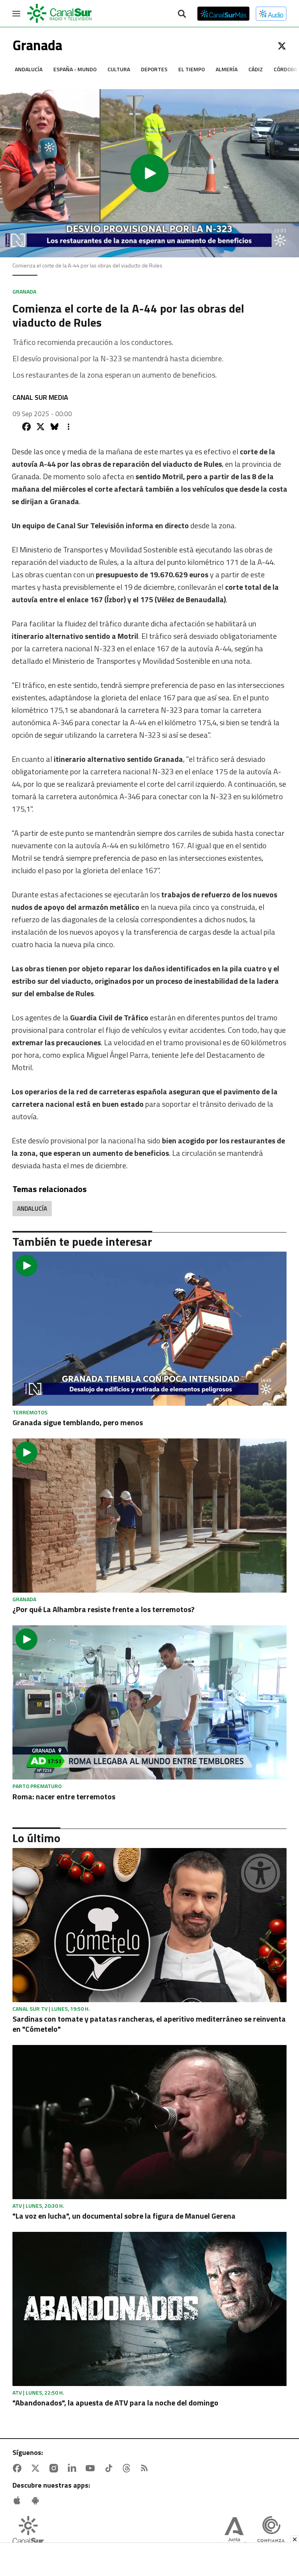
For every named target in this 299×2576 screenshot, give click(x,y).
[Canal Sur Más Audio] (271, 14)
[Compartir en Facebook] (26, 427)
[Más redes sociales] (69, 427)
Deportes (154, 69)
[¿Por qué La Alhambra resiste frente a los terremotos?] (149, 1516)
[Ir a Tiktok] (110, 2468)
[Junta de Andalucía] (234, 2532)
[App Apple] (19, 2500)
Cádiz (256, 69)
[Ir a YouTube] (92, 2468)
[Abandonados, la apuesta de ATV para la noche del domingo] (149, 2309)
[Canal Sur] (60, 14)
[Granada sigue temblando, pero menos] (149, 1329)
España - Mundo (75, 69)
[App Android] (37, 2500)
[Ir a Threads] (128, 2468)
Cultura (119, 69)
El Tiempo (192, 69)
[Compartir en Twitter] (40, 427)
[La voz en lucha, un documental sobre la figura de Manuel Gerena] (149, 2122)
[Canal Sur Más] (223, 14)
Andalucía (29, 69)
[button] (149, 173)
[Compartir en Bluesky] (55, 427)
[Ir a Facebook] (19, 2468)
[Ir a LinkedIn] (74, 2468)
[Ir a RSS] (146, 2468)
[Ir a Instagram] (55, 2468)
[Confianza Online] (271, 2532)
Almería (227, 69)
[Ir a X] (282, 46)
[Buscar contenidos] (182, 14)
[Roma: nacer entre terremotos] (149, 1702)
